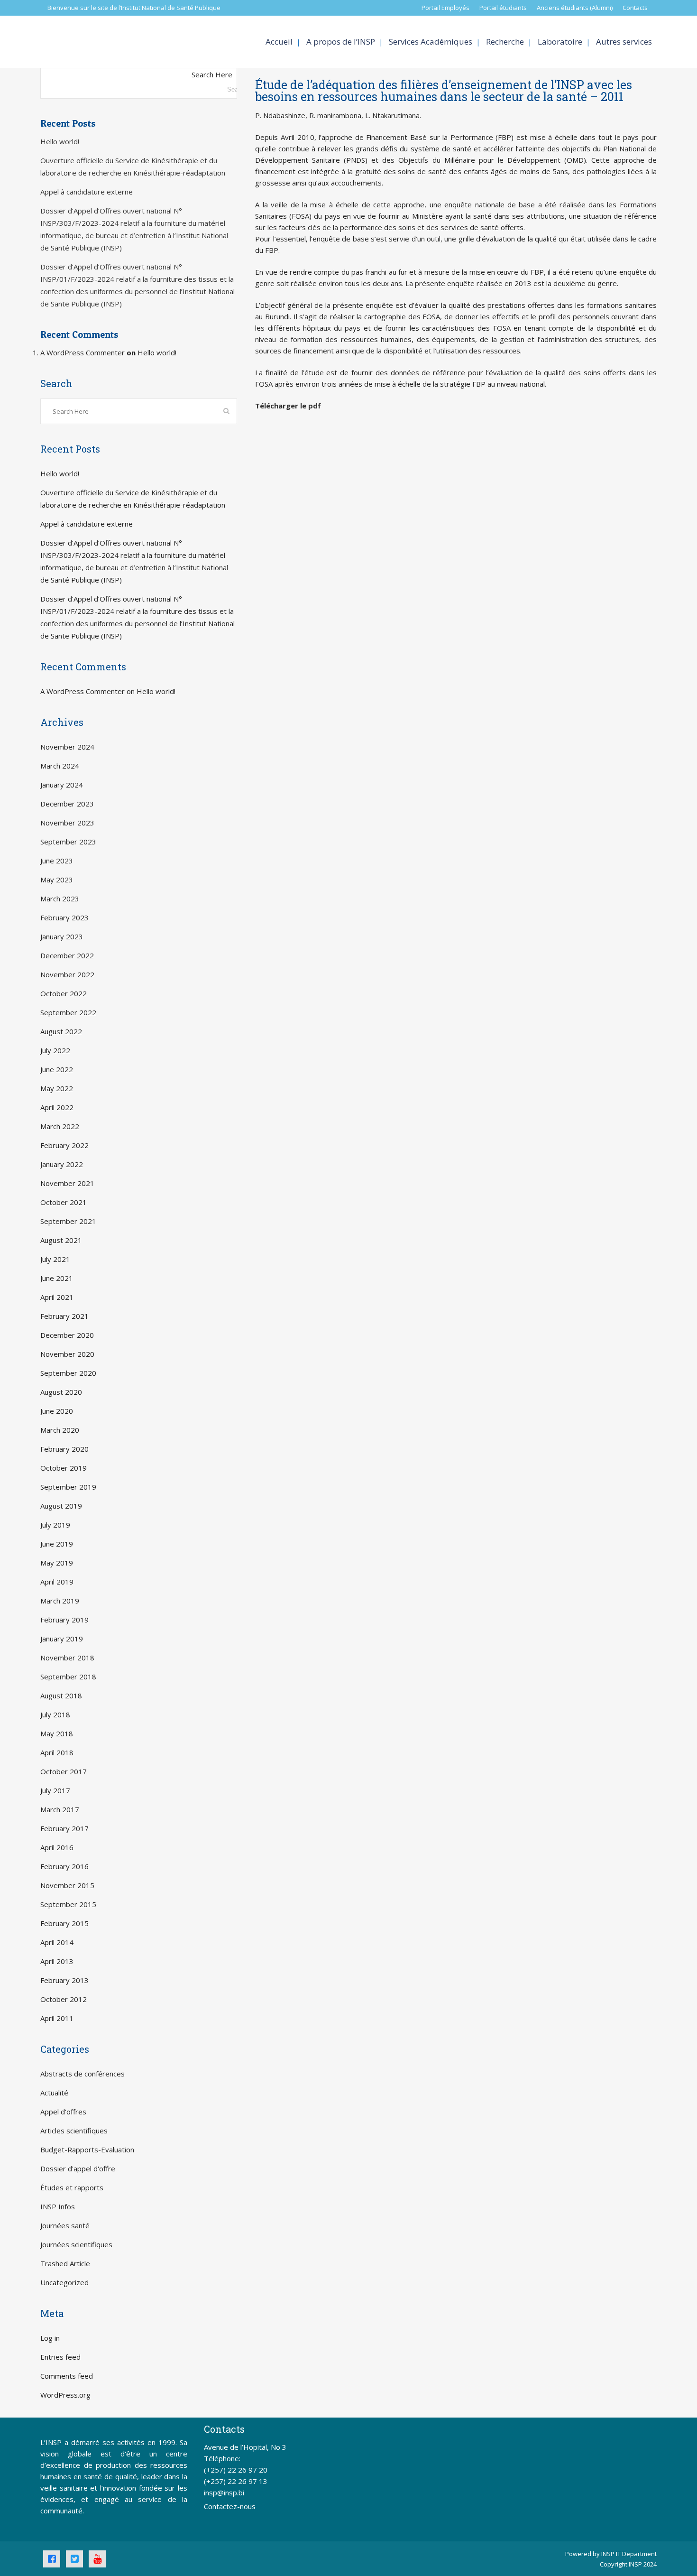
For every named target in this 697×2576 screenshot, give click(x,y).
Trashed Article (65, 2263)
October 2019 (64, 1468)
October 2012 (64, 1999)
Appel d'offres (63, 2112)
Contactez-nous (230, 2506)
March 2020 (60, 1430)
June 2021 (57, 1278)
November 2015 (67, 1885)
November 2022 (67, 974)
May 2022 (57, 1088)
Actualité (54, 2093)
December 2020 (67, 1335)
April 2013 (57, 1961)
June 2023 (57, 861)
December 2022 (67, 955)
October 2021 (64, 1202)
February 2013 (64, 1980)
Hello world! (60, 141)
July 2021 (55, 1259)
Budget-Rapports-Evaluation (87, 2150)
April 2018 (57, 1752)
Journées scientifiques (76, 2244)
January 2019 (62, 1639)
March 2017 (60, 1809)
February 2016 (64, 1866)
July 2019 (55, 1525)
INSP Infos (58, 2206)
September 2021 (68, 1221)
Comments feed (67, 2376)
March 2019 (60, 1601)
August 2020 (61, 1392)
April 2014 (57, 1942)
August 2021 (61, 1240)
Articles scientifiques (74, 2131)
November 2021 (67, 1183)
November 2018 (67, 1658)
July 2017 (55, 1790)
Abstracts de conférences (83, 2074)
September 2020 (68, 1373)
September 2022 (68, 1012)
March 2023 (60, 899)
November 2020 (67, 1354)
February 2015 (64, 1923)
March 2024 (60, 766)
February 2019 (64, 1620)
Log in (50, 2338)
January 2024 (62, 785)
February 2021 (64, 1316)
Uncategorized (64, 2282)
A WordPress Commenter (83, 352)
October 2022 (64, 993)
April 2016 (57, 1847)
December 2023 (67, 804)
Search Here (212, 74)
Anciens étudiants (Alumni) (575, 8)
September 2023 (68, 842)
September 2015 (68, 1904)
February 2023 (64, 917)
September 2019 (68, 1487)
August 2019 (61, 1506)
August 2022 (61, 1031)
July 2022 (55, 1050)
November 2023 (67, 823)
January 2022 (62, 1164)
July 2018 (55, 1714)
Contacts (635, 8)
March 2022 (60, 1126)
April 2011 (57, 2018)
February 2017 (64, 1828)
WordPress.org (65, 2395)
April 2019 (57, 1582)
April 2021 (57, 1297)
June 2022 (57, 1069)
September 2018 (68, 1677)
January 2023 (62, 936)
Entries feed (60, 2357)
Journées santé (65, 2225)
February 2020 (64, 1449)
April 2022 (57, 1107)
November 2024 (67, 747)
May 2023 (57, 880)
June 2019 (57, 1544)
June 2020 (57, 1411)
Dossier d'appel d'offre (78, 2168)
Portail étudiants (503, 8)
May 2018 (57, 1733)
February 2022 (64, 1145)
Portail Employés (445, 8)
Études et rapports (72, 2187)
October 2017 (64, 1771)
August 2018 (61, 1696)
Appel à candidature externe (87, 192)
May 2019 (57, 1563)
